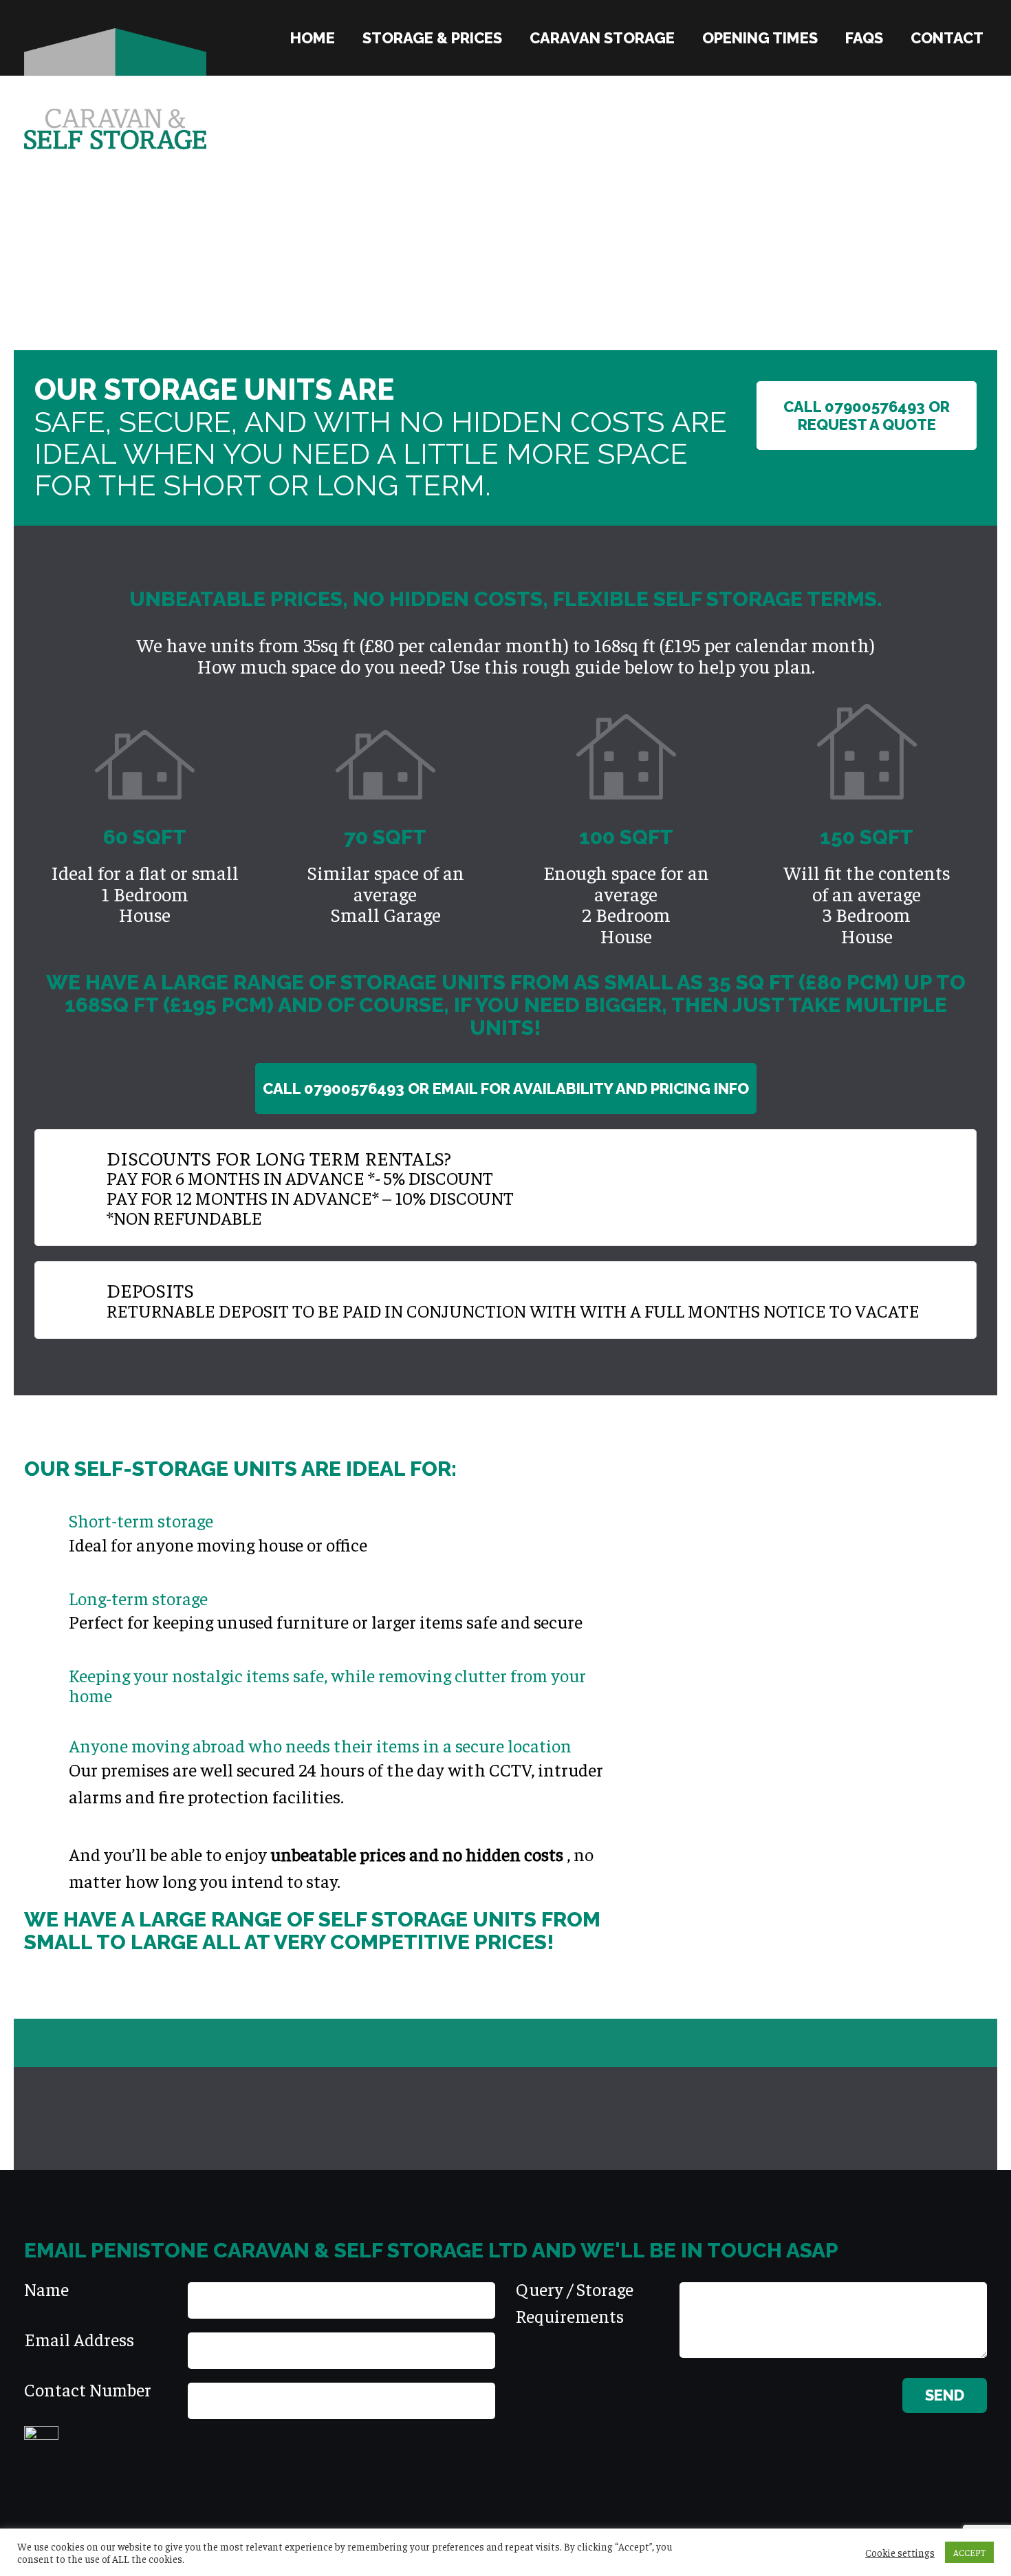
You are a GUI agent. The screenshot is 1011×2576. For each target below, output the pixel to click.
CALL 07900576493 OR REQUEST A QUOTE (867, 416)
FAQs (864, 38)
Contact (947, 38)
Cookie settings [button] (900, 2553)
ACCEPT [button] (969, 2552)
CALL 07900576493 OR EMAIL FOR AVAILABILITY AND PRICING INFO (506, 1088)
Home (313, 38)
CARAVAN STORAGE (602, 38)
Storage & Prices (432, 38)
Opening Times (760, 38)
